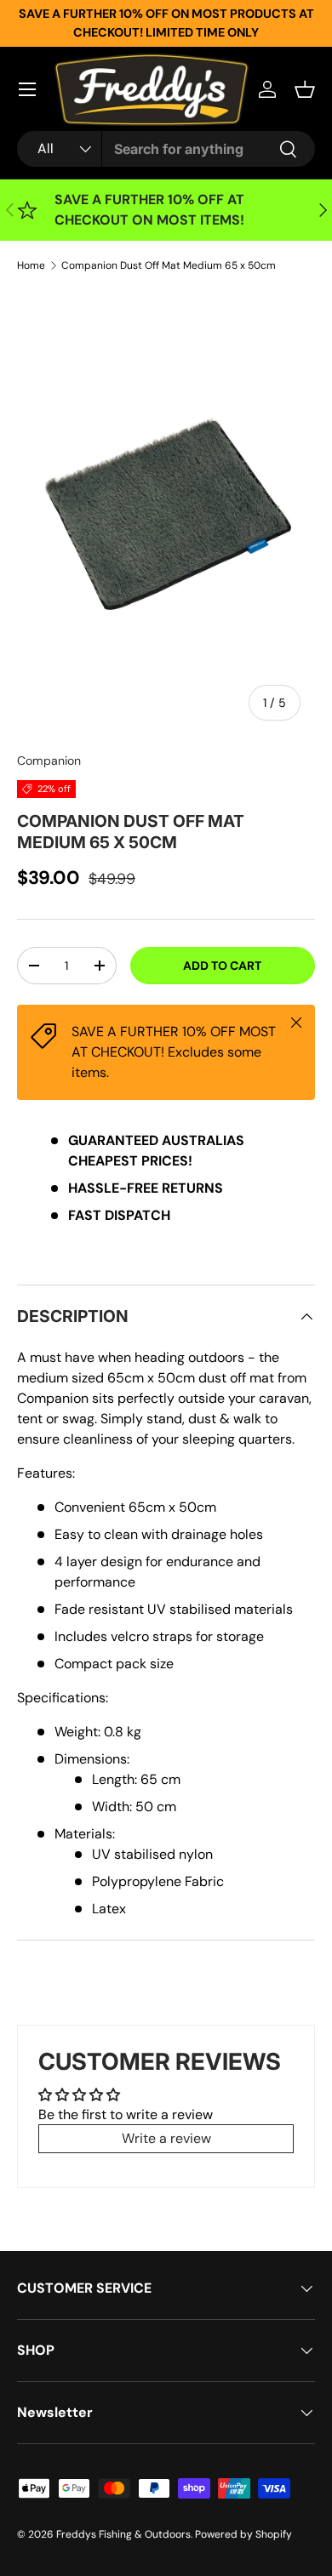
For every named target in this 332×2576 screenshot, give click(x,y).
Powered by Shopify (243, 2534)
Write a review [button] (166, 2138)
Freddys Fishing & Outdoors (123, 2534)
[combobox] (166, 149)
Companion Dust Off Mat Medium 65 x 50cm (169, 265)
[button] (305, 89)
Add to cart (222, 966)
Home (31, 265)
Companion (49, 761)
